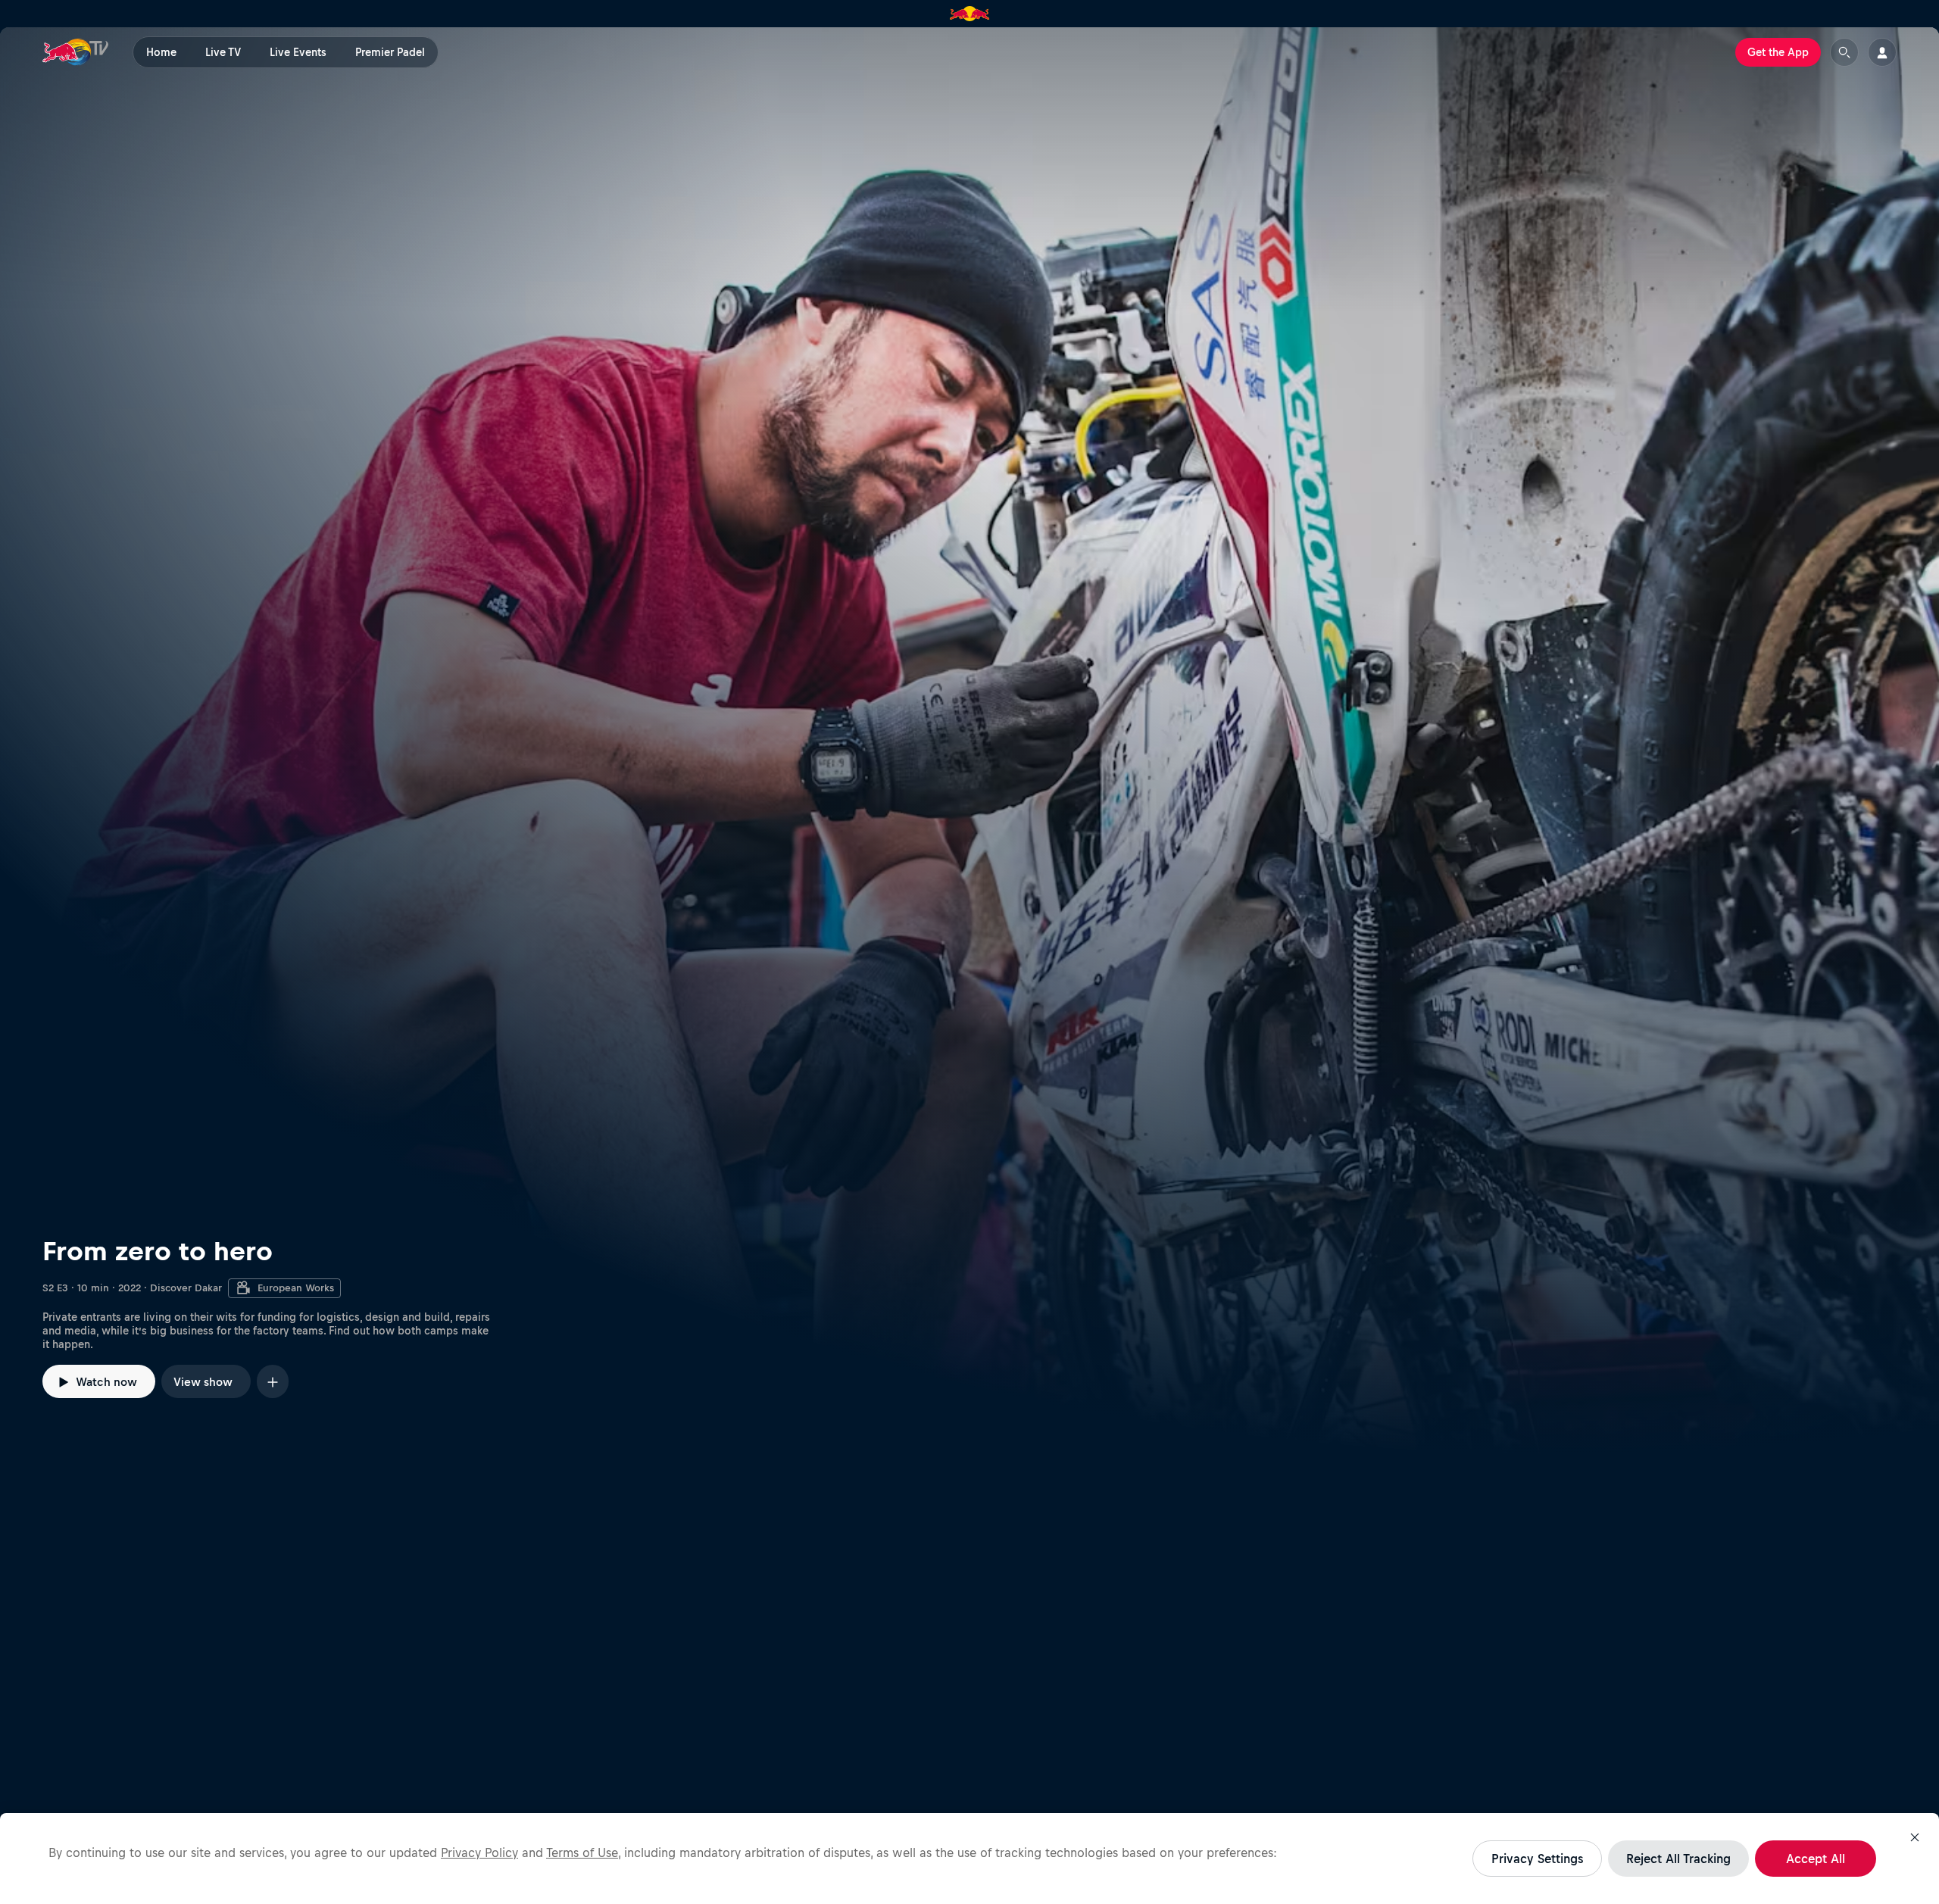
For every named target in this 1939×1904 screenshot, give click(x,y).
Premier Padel (390, 52)
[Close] (1915, 1837)
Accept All (1816, 1859)
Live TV (223, 52)
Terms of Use (582, 1852)
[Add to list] (273, 1381)
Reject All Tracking (1678, 1859)
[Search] (1844, 52)
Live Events (298, 52)
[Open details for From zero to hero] (969, 741)
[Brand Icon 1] (970, 14)
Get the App (1778, 52)
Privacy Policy (479, 1852)
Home (161, 52)
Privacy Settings (1537, 1859)
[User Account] (1882, 52)
